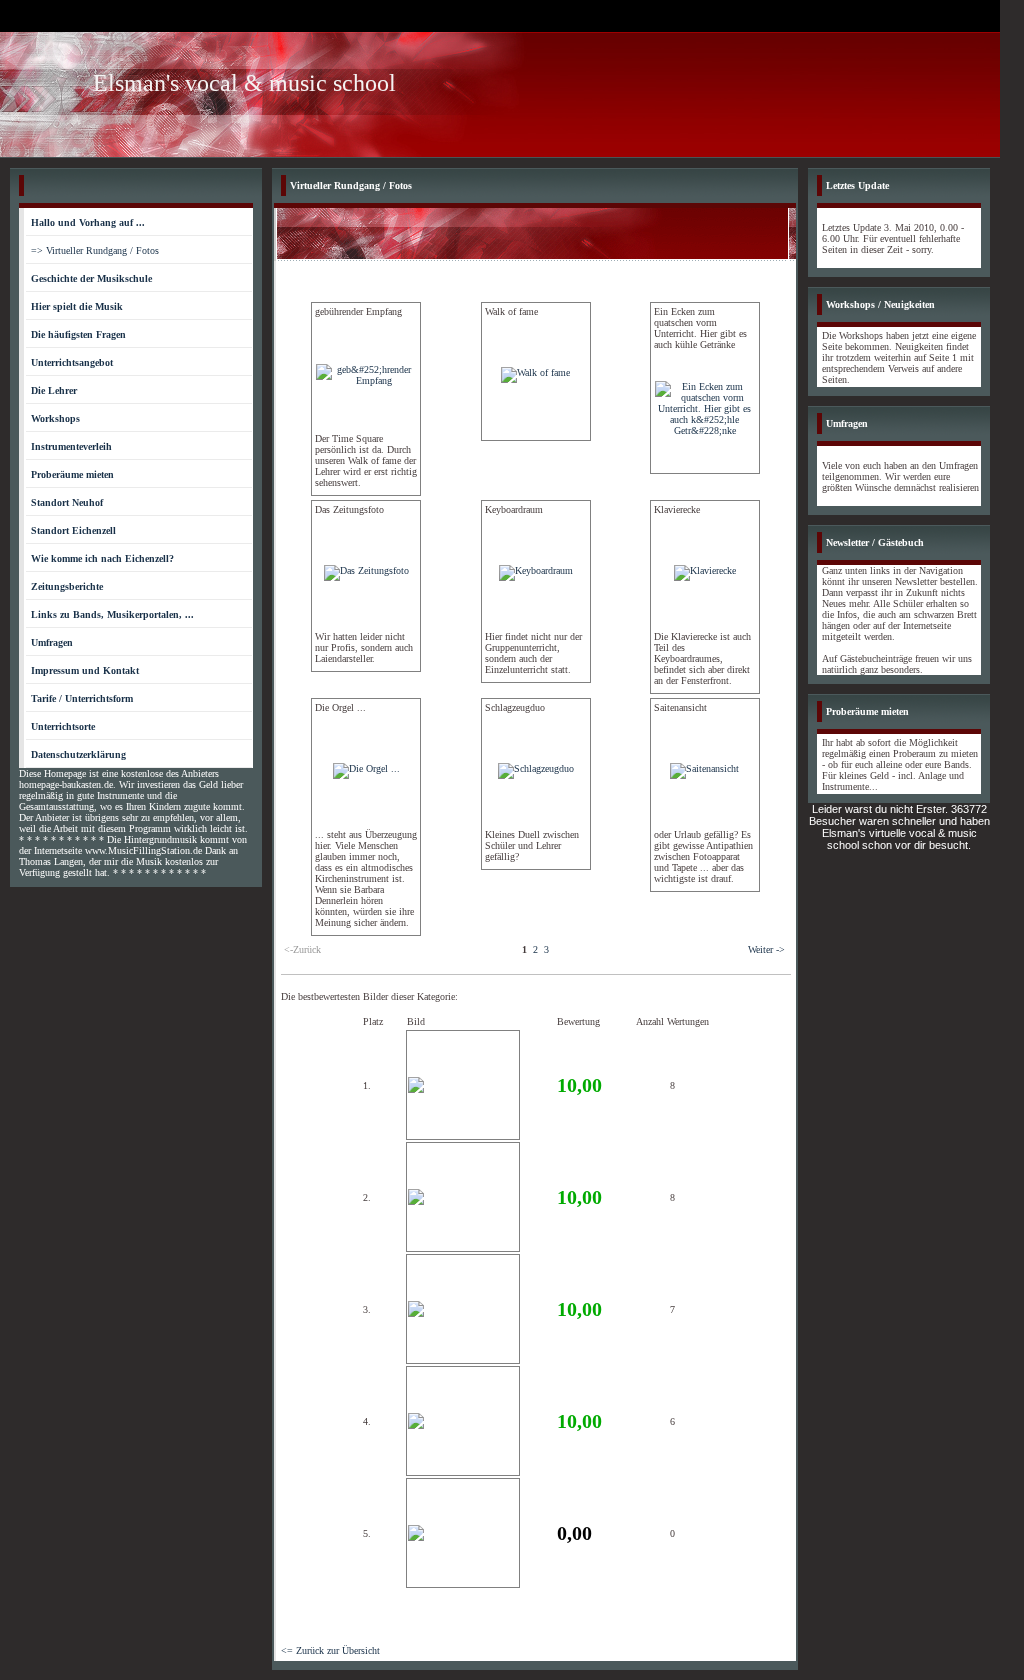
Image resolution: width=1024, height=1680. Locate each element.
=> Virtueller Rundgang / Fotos (95, 250)
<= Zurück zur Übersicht (330, 1650)
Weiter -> (766, 949)
